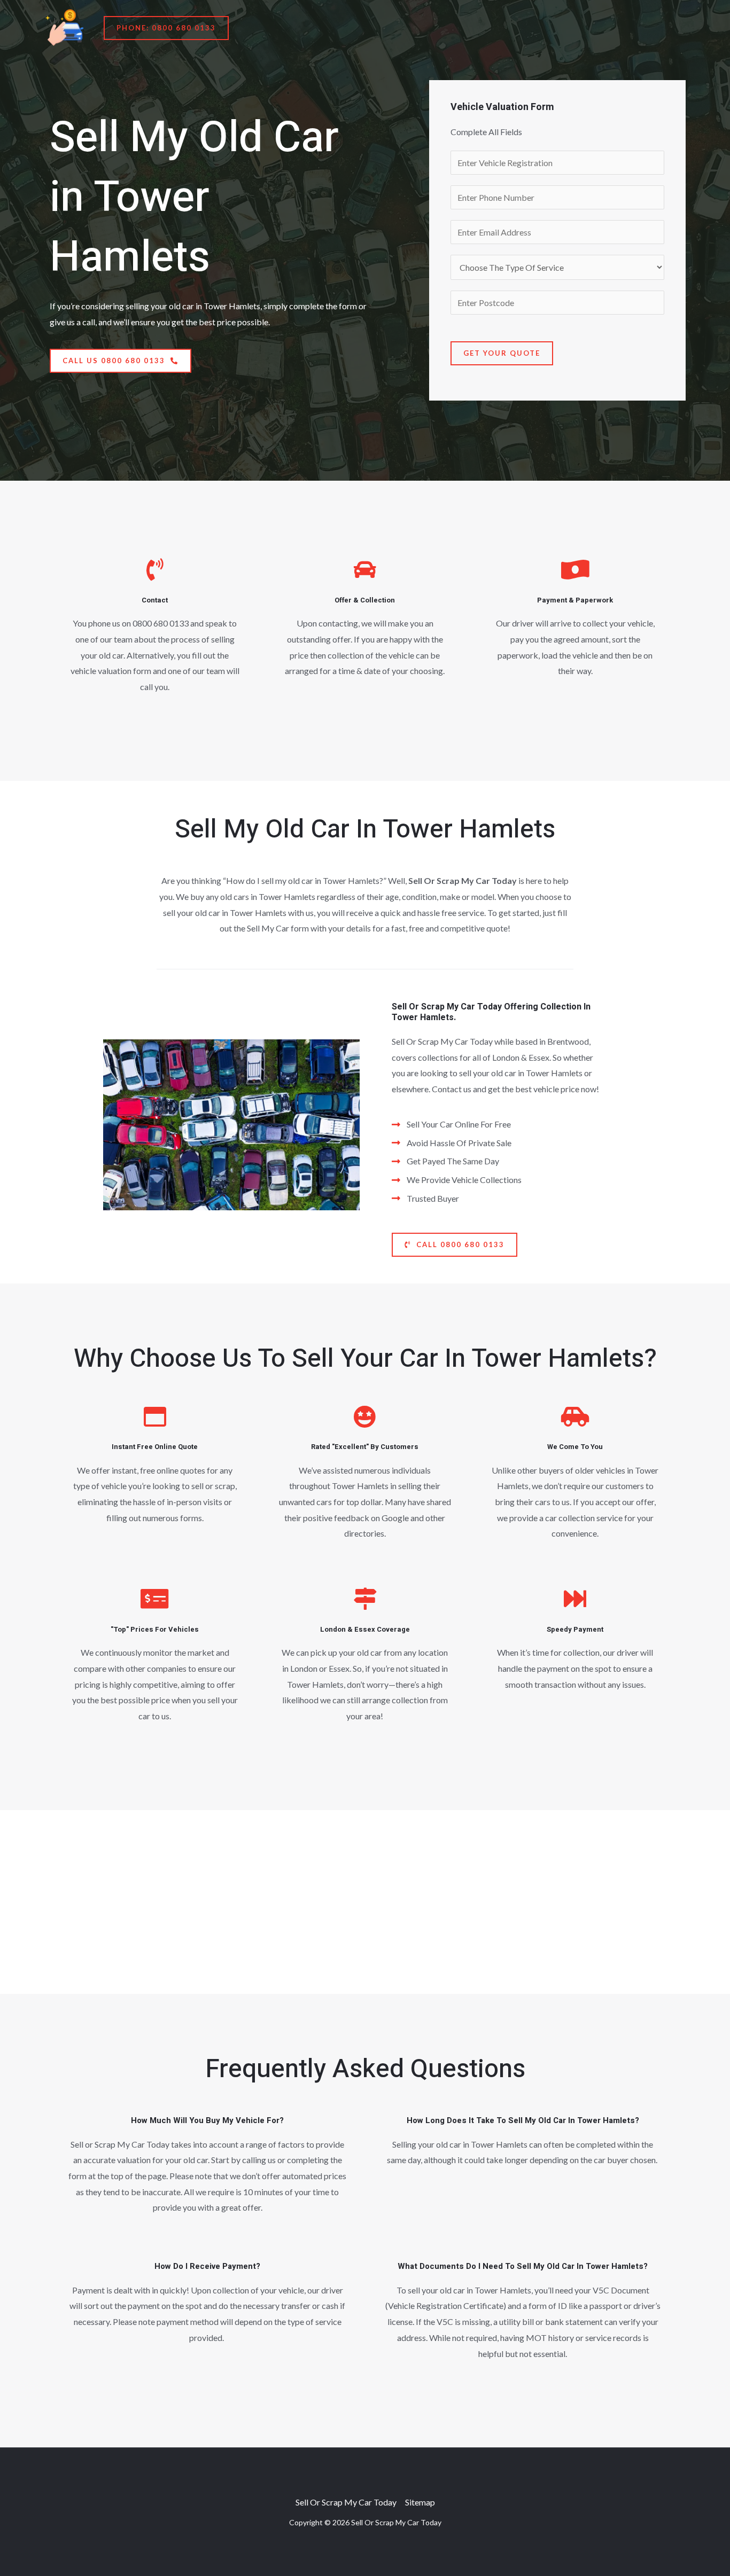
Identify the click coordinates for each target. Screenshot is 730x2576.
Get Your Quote (502, 353)
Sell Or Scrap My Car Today (346, 2502)
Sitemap (420, 2502)
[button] (166, 28)
